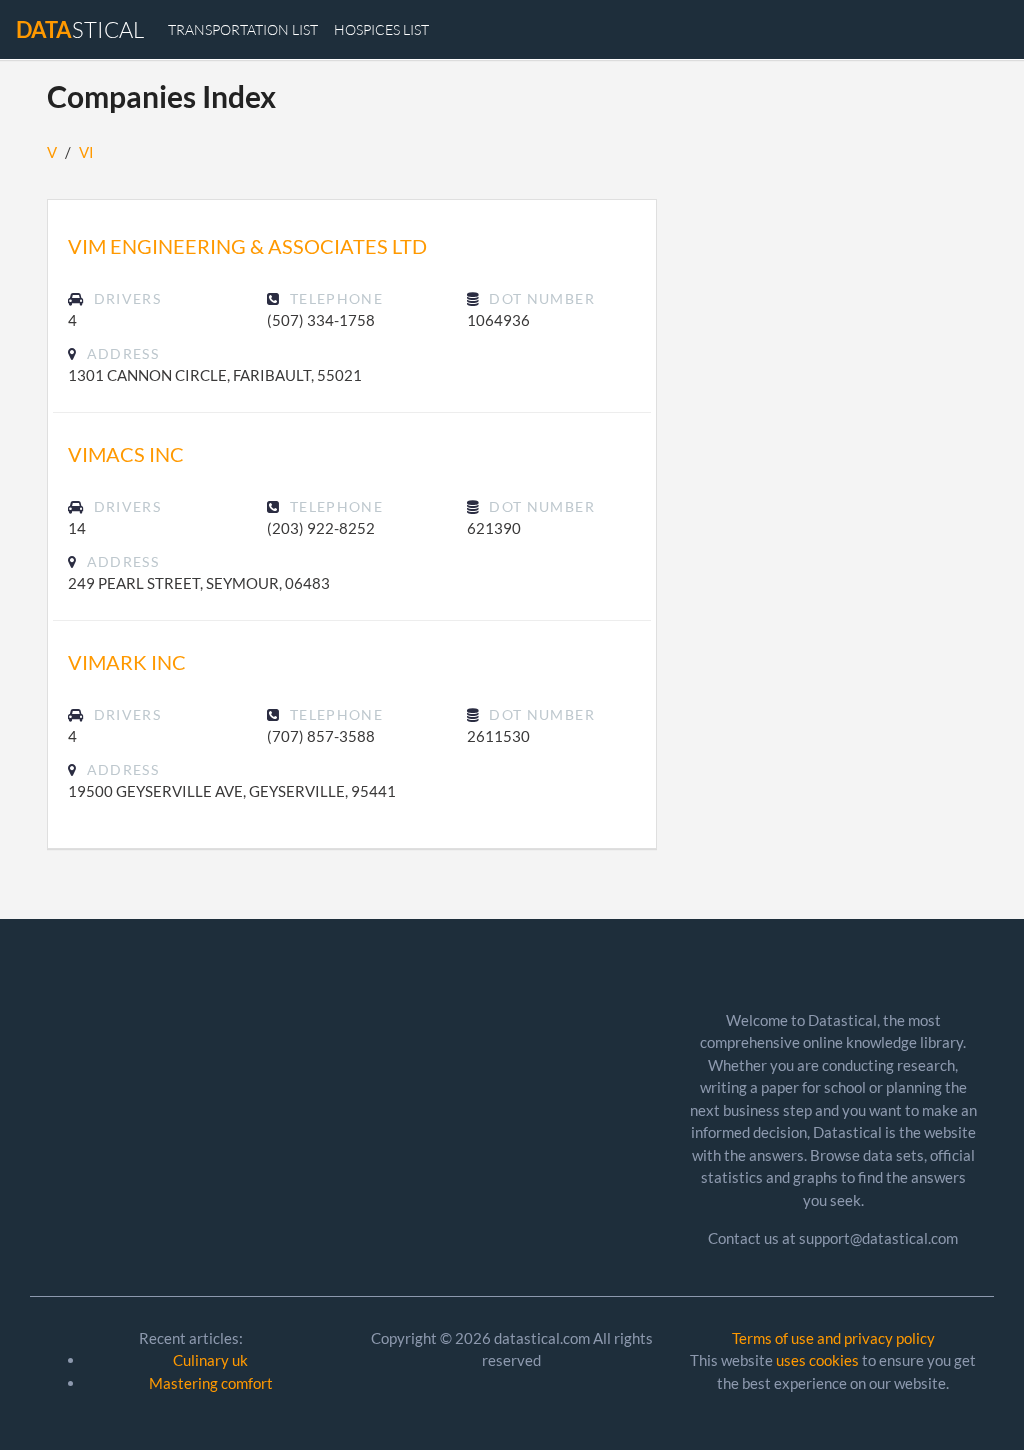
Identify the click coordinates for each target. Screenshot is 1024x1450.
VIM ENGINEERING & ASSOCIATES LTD (247, 246)
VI (86, 152)
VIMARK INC (127, 662)
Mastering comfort (211, 1383)
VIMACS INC (126, 454)
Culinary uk (210, 1360)
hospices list (381, 29)
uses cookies (817, 1360)
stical (80, 29)
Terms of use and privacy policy (833, 1338)
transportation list (243, 29)
